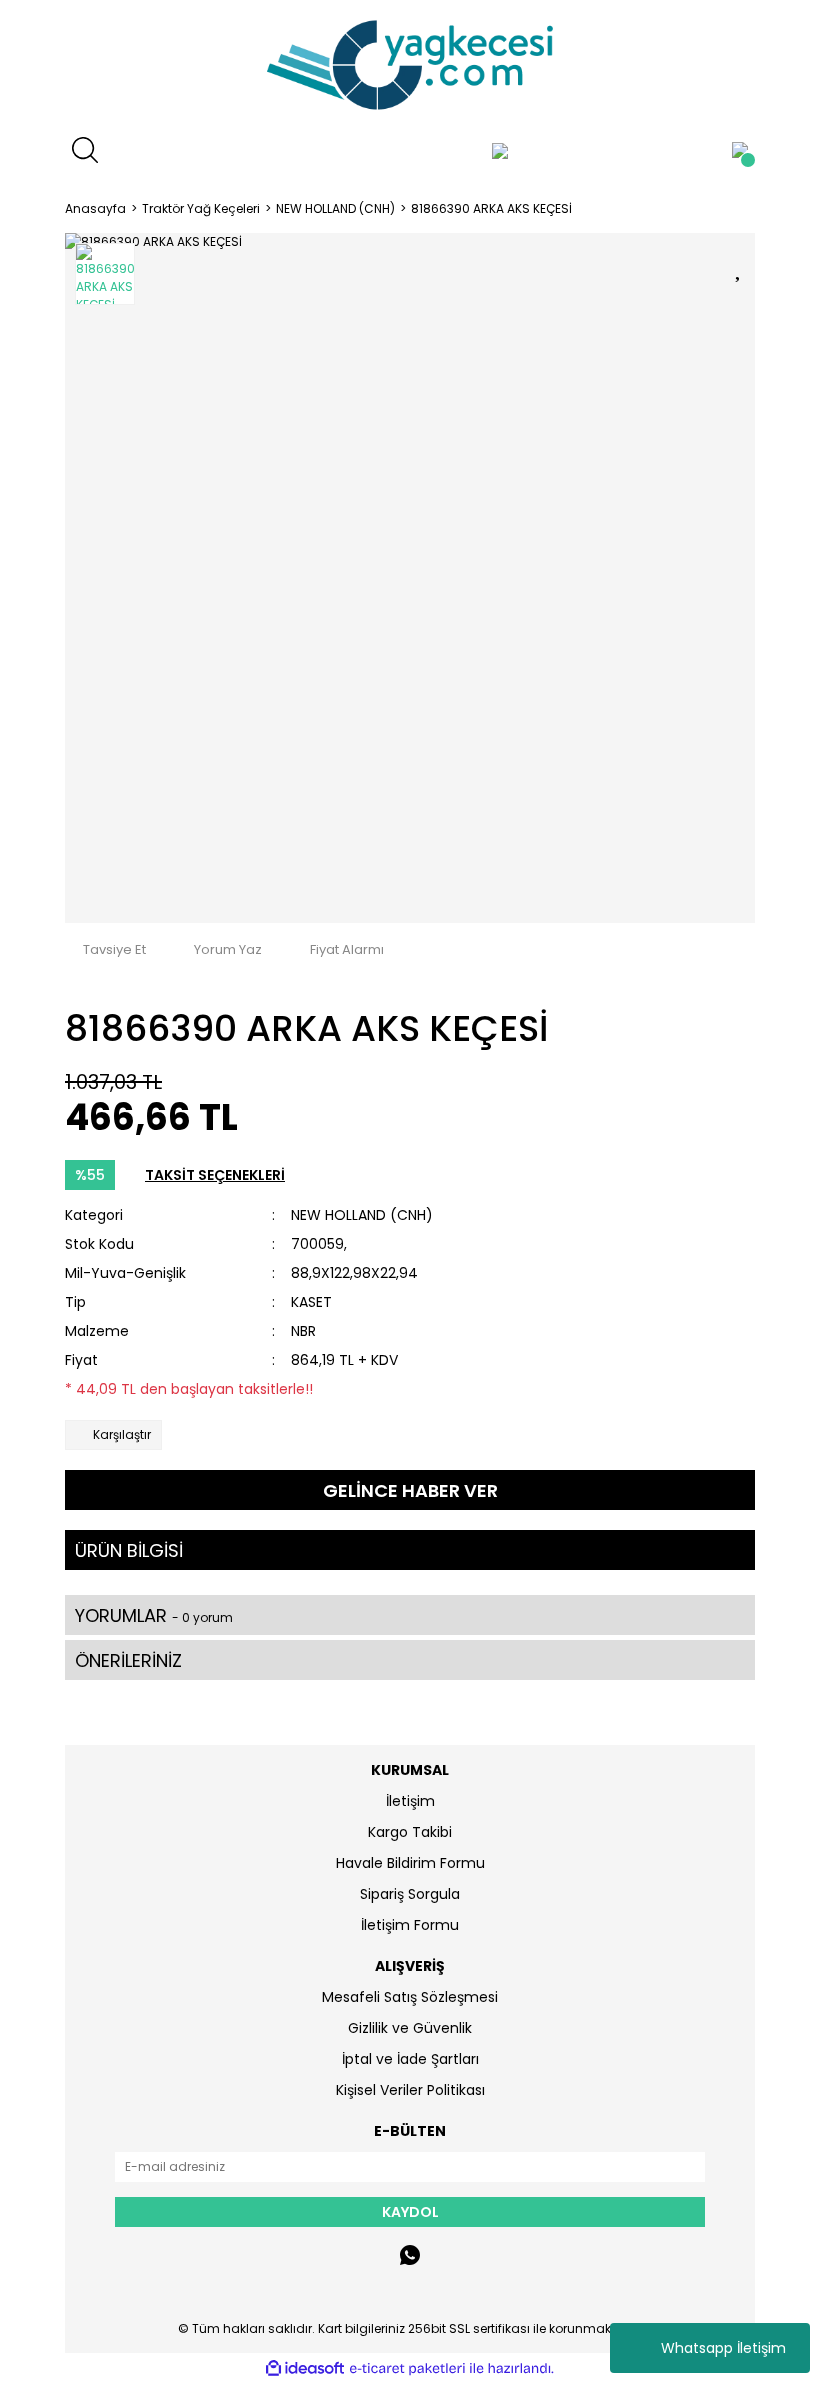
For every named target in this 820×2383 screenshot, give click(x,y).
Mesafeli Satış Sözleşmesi (410, 1997)
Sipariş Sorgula (410, 1894)
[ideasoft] (305, 2368)
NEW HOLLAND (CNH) (362, 1215)
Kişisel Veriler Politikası (410, 2090)
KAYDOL (410, 2212)
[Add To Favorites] (740, 265)
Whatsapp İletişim (723, 2348)
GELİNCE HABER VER (410, 1490)
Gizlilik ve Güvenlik (410, 2028)
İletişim (410, 1801)
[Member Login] (500, 150)
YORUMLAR (154, 1615)
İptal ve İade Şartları (410, 2059)
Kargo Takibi (410, 1832)
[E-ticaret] (407, 2368)
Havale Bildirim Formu (410, 1863)
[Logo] (410, 65)
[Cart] (740, 150)
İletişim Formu (410, 1925)
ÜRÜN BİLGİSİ (129, 1550)
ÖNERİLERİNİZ (128, 1660)
